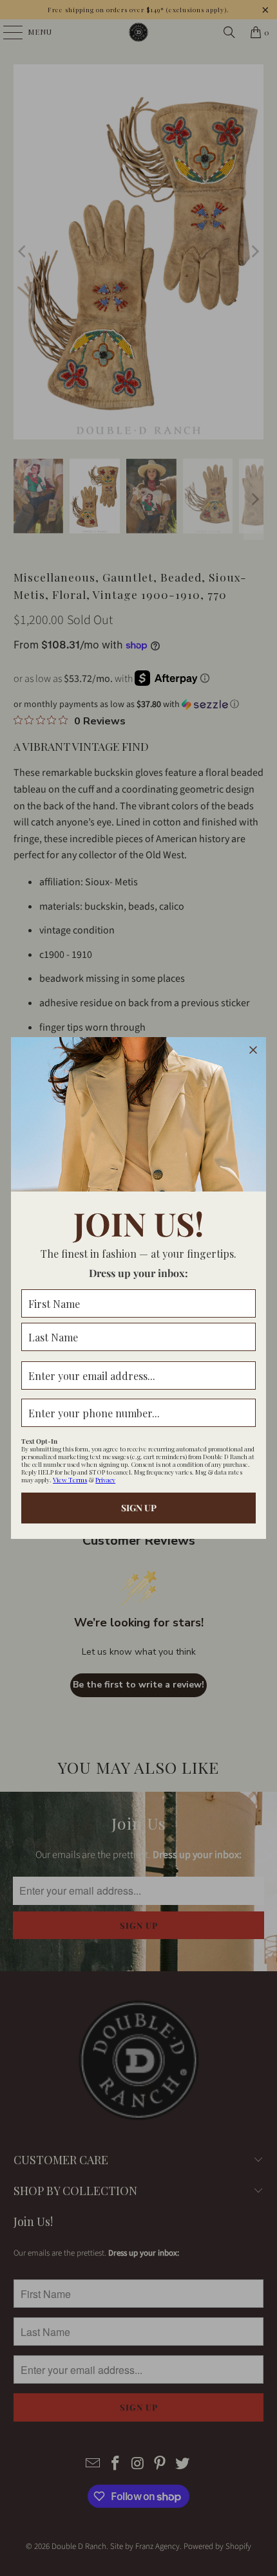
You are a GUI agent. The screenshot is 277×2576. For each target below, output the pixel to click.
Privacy (105, 1480)
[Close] (253, 1050)
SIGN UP (139, 1508)
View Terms (70, 1480)
